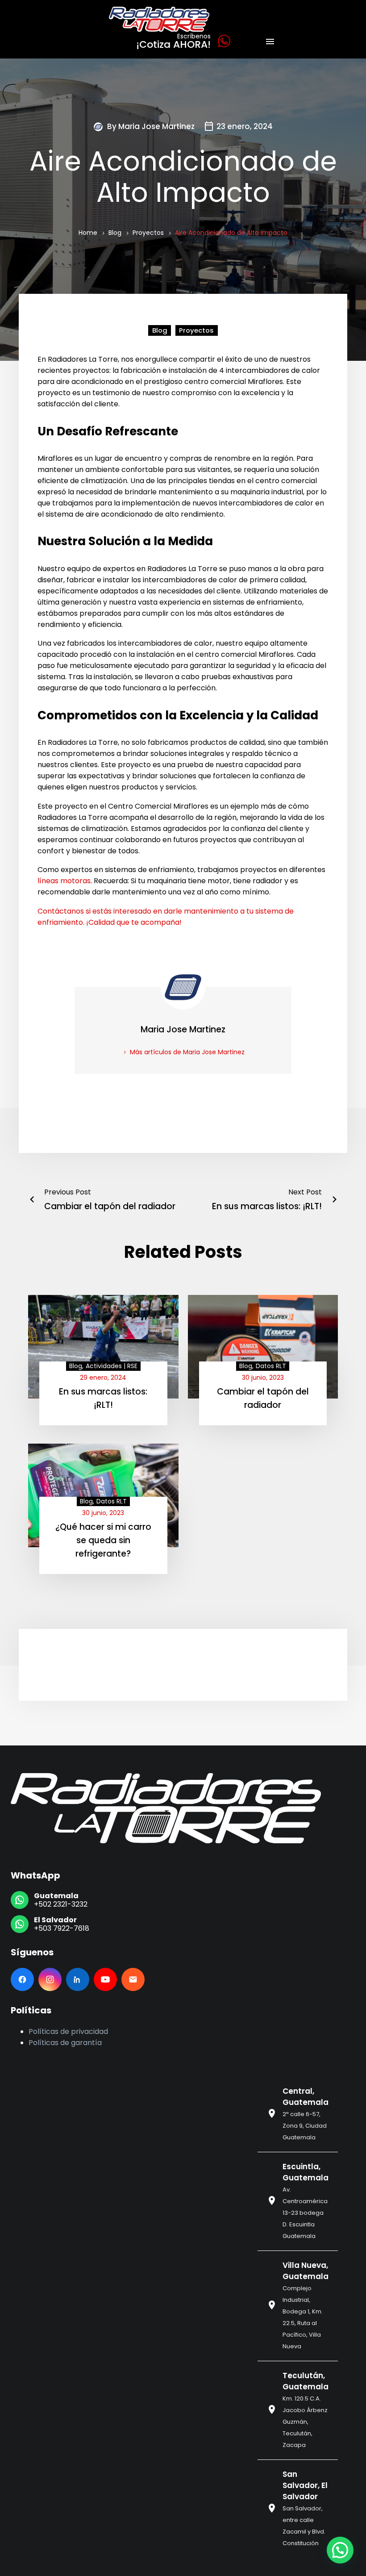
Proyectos (148, 233)
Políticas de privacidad (68, 2031)
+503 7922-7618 (62, 1928)
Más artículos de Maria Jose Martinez (187, 1052)
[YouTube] (105, 1979)
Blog (115, 233)
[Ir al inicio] (166, 1808)
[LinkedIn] (78, 1979)
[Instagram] (50, 1979)
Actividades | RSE (112, 1366)
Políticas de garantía (65, 2043)
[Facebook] (22, 1979)
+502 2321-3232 (61, 1904)
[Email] (133, 1979)
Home (88, 233)
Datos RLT (271, 1366)
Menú (270, 42)
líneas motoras (64, 881)
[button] (340, 2550)
